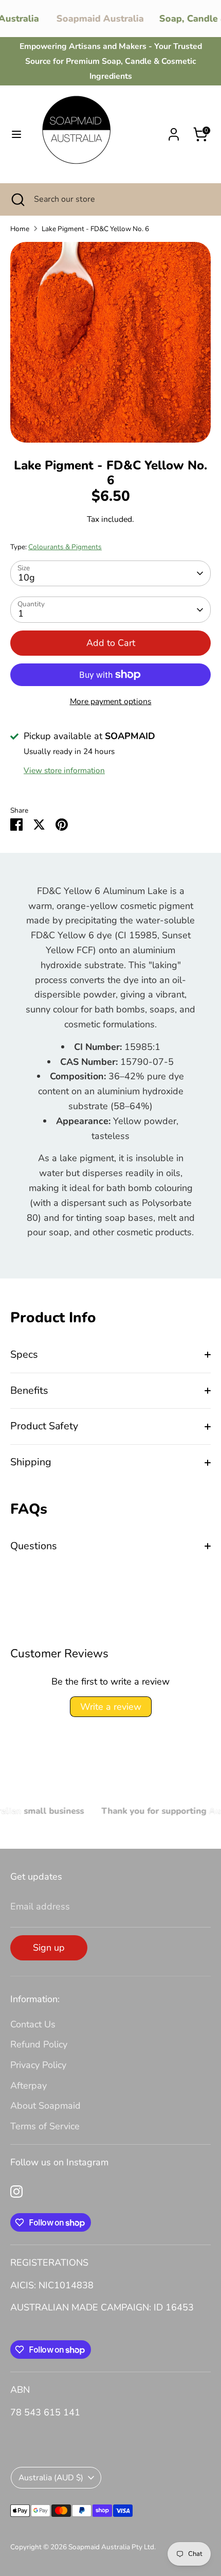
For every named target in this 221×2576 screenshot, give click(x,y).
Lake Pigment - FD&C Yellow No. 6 (95, 229)
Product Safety (44, 1426)
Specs (24, 1354)
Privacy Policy (38, 2065)
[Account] (174, 131)
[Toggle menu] (16, 135)
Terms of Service (45, 2126)
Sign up (49, 1948)
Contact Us (33, 2024)
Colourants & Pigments (65, 547)
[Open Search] (17, 199)
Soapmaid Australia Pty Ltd (111, 2547)
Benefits (29, 1390)
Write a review (111, 1707)
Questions (34, 1546)
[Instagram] (16, 2192)
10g (26, 577)
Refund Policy (39, 2044)
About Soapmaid (45, 2106)
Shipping (31, 1462)
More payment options (111, 702)
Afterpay (29, 2086)
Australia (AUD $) (51, 2478)
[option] (110, 342)
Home (20, 229)
